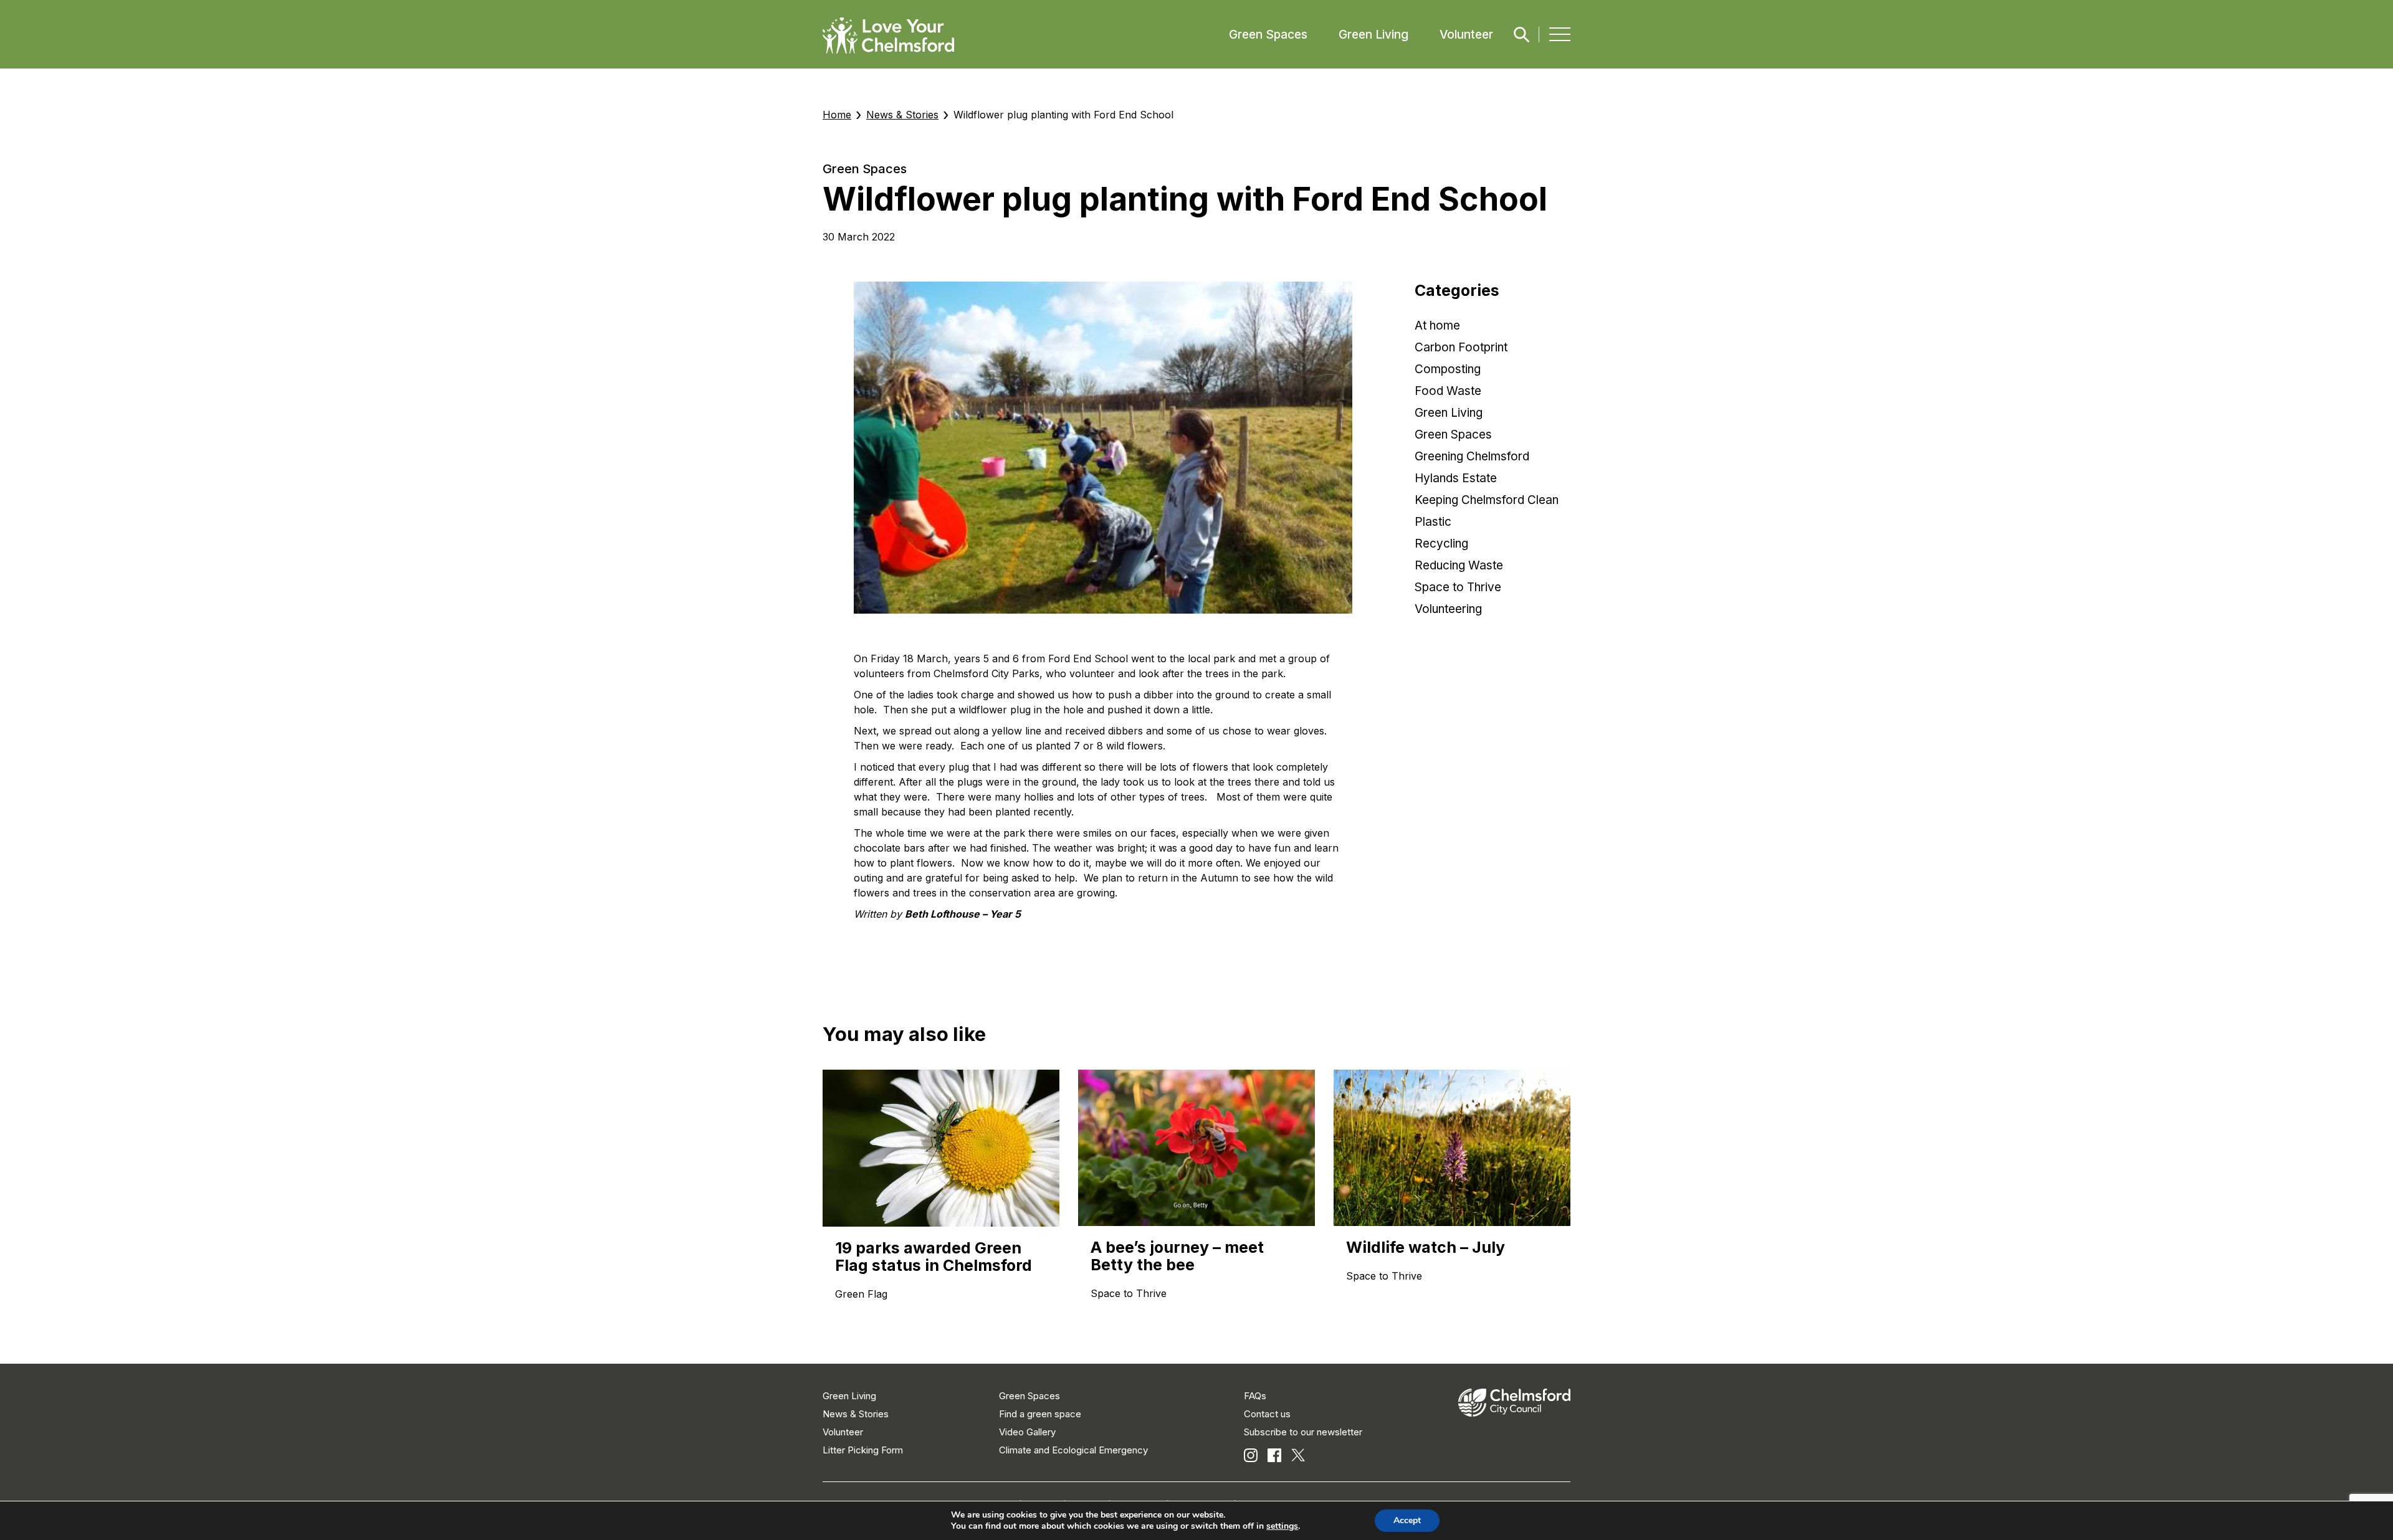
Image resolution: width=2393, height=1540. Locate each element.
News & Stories (902, 115)
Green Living (1373, 35)
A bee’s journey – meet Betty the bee (1177, 1256)
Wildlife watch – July (1426, 1247)
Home (837, 115)
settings (1282, 1526)
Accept (1407, 1520)
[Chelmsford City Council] (1514, 1413)
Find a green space (1040, 1414)
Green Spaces (1268, 35)
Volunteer (1466, 35)
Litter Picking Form (863, 1450)
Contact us (1267, 1414)
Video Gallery (1027, 1432)
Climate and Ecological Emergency (1073, 1450)
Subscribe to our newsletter (1303, 1432)
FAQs (1255, 1396)
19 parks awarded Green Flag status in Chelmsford (934, 1257)
